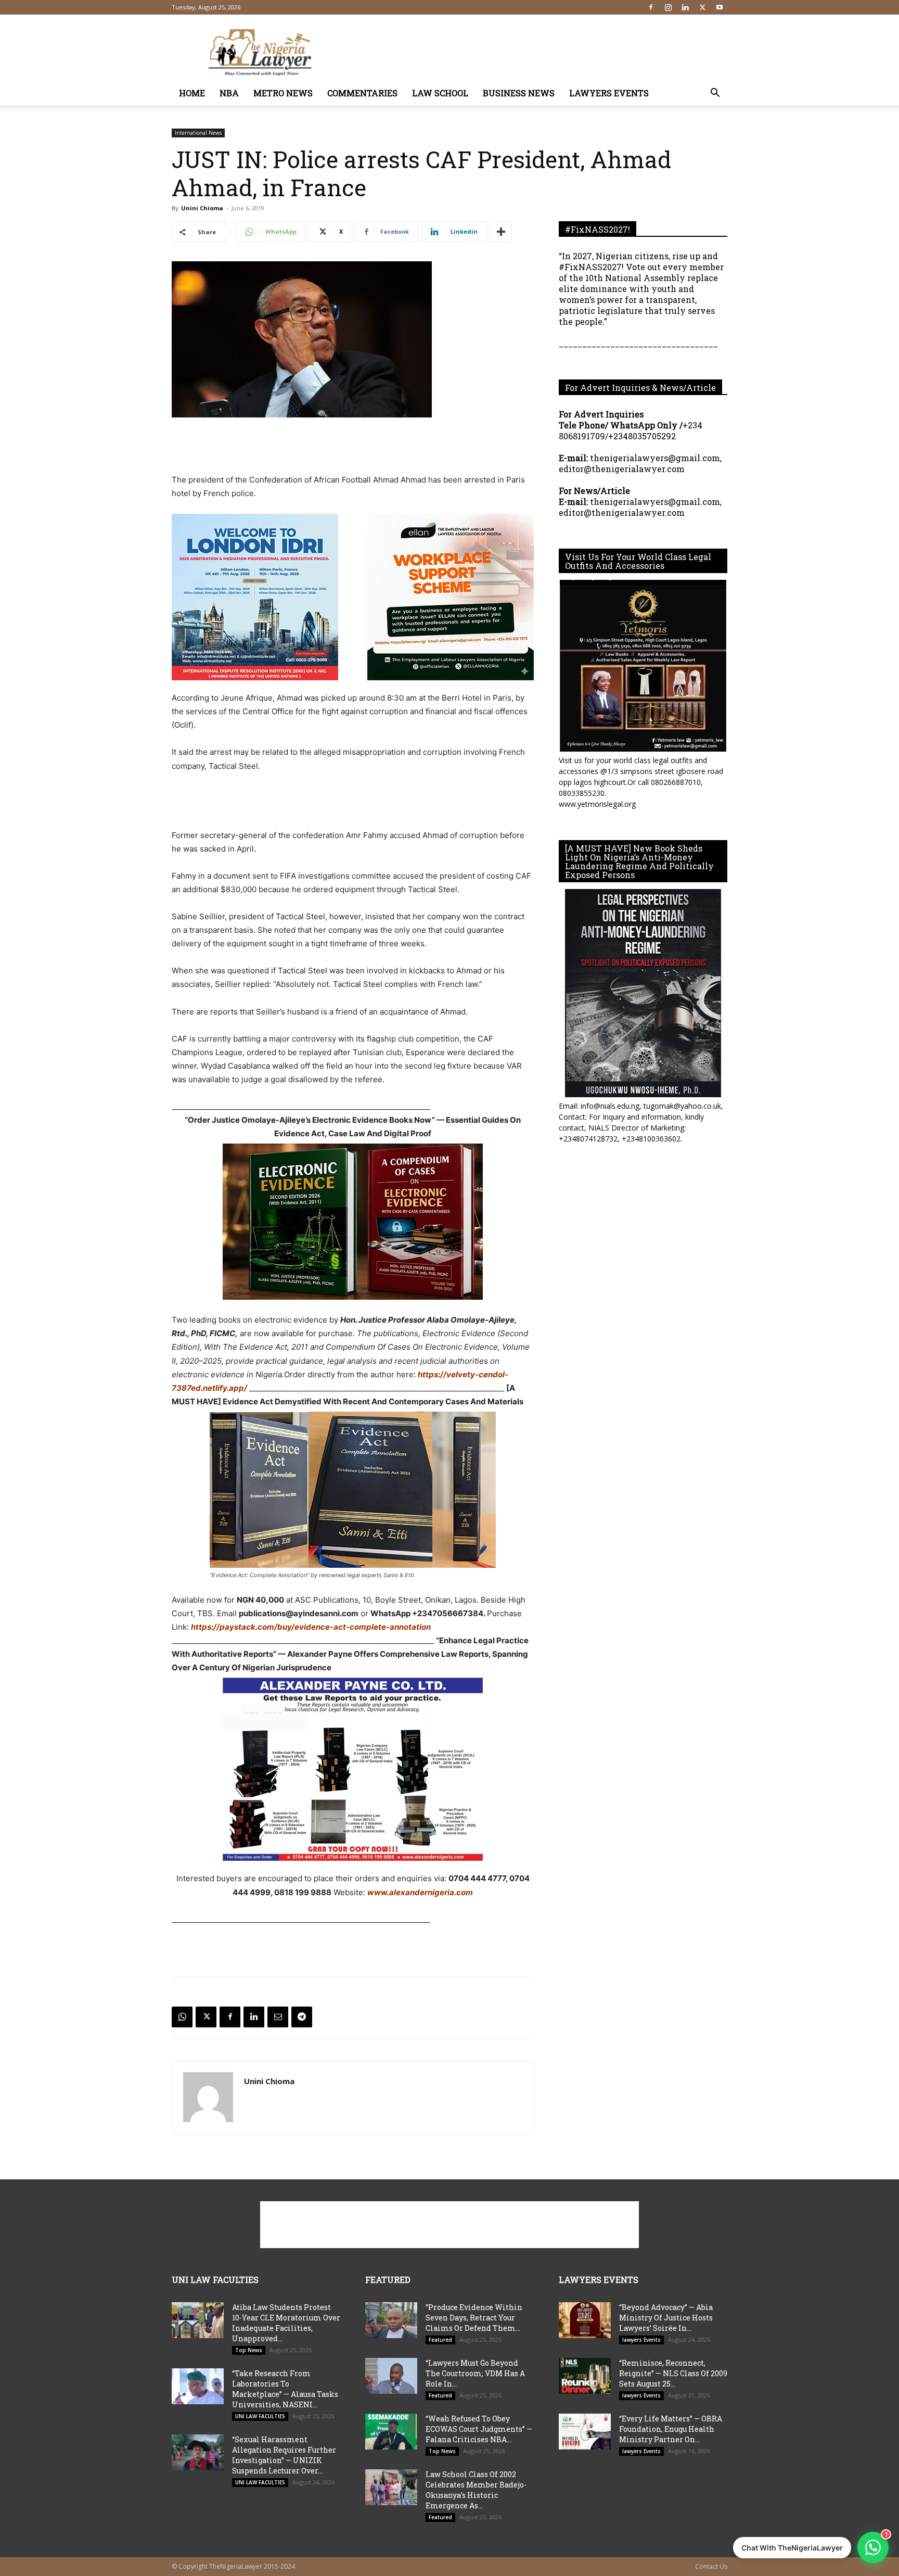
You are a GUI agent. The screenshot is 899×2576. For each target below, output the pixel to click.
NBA (229, 93)
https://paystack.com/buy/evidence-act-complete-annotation (311, 1627)
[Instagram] (668, 7)
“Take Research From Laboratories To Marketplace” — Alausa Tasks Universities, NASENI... (285, 2389)
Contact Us (711, 2566)
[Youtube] (720, 7)
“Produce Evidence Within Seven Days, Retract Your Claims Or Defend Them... (474, 2318)
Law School (440, 93)
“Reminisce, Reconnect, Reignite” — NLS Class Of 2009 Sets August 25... (673, 2373)
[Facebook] (651, 7)
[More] (501, 232)
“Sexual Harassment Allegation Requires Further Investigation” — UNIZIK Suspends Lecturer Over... (284, 2455)
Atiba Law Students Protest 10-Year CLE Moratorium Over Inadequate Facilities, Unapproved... (286, 2323)
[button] (715, 94)
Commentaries (362, 93)
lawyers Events (609, 93)
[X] (702, 7)
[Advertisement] (538, 53)
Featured (440, 2340)
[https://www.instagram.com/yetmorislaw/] (643, 666)
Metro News (283, 93)
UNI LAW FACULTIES (260, 2416)
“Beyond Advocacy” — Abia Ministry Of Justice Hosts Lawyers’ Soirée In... (666, 2318)
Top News (249, 2350)
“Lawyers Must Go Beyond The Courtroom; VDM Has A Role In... (475, 2373)
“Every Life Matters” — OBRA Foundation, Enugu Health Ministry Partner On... (671, 2429)
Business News (519, 93)
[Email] (278, 2017)
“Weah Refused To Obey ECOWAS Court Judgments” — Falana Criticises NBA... (479, 2429)
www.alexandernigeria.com (420, 1892)
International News (198, 133)
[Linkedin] (685, 7)
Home (192, 93)
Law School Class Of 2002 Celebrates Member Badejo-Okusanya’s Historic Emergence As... (476, 2490)
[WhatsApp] (182, 2017)
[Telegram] (302, 2017)
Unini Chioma (202, 208)
